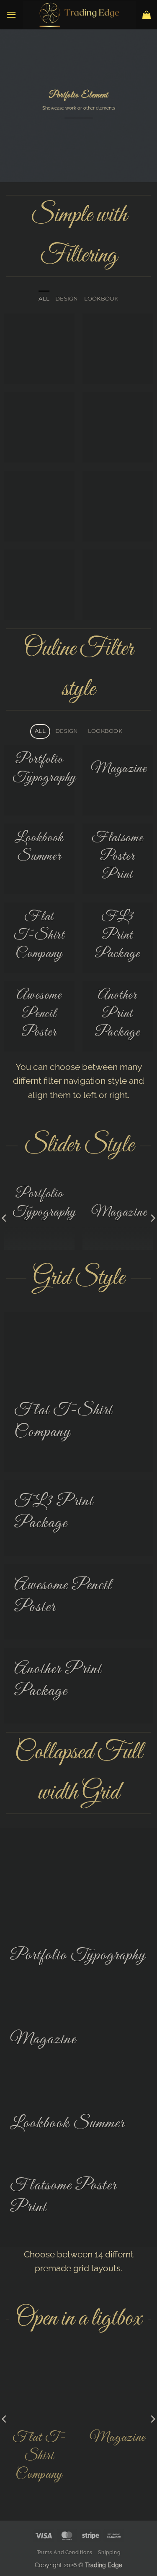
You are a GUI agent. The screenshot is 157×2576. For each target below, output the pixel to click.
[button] (11, 14)
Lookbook (101, 299)
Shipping (109, 2552)
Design (67, 299)
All (44, 299)
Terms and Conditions (65, 2552)
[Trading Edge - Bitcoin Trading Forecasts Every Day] (79, 15)
